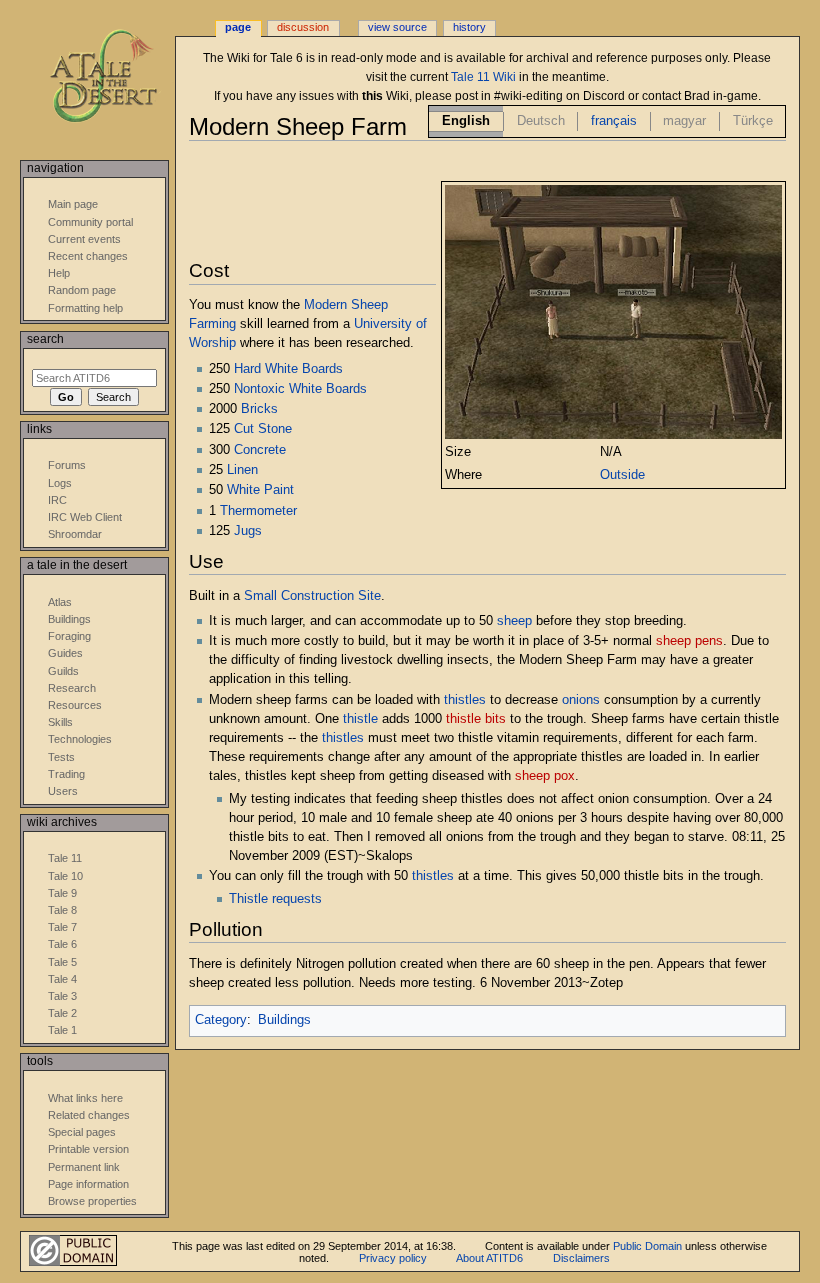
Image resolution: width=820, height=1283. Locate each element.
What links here (85, 1098)
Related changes (89, 1115)
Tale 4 (62, 979)
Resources (75, 705)
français (614, 121)
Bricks (259, 409)
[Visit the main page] (117, 77)
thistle (360, 719)
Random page (82, 290)
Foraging (69, 636)
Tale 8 (62, 910)
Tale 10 (65, 876)
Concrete (260, 450)
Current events (84, 239)
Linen (242, 470)
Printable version (88, 1149)
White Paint (260, 490)
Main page (73, 204)
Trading (66, 774)
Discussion (303, 27)
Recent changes (88, 256)
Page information (88, 1184)
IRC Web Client (85, 517)
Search (45, 339)
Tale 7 (62, 927)
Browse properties (92, 1201)
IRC (57, 500)
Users (63, 791)
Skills (60, 722)
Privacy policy (393, 1258)
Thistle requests (275, 899)
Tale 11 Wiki (483, 77)
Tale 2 (62, 1013)
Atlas (60, 602)
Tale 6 (62, 944)
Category (221, 1020)
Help (59, 273)
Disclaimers (581, 1258)
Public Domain (647, 1246)
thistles (465, 700)
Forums (67, 465)
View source (397, 27)
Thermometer (258, 511)
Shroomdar (75, 534)
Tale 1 (62, 1030)
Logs (60, 483)
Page (238, 27)
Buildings (284, 1020)
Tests (61, 757)
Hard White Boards (288, 369)
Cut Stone (263, 429)
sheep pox (545, 776)
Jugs (248, 531)
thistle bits (476, 719)
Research (72, 688)
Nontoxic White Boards (300, 389)
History (469, 27)
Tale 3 (62, 996)
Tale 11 (65, 858)
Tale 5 (62, 962)
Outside (622, 475)
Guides (65, 653)
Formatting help (85, 308)
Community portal (90, 222)
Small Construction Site (312, 596)
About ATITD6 (489, 1258)
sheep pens (689, 641)
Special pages (82, 1132)
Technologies (80, 739)
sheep (514, 621)
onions (581, 700)
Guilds (63, 671)
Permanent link (84, 1167)
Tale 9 (62, 893)
